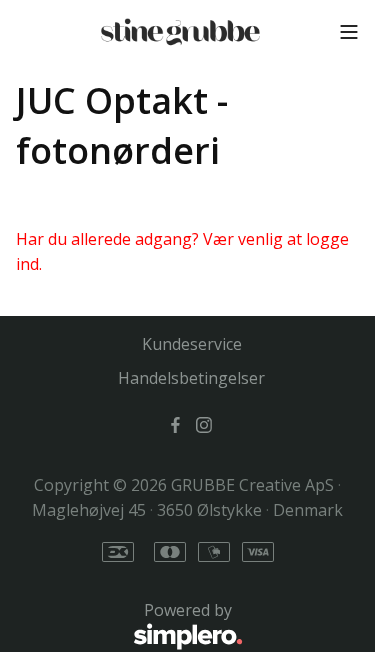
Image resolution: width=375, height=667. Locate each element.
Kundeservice (192, 344)
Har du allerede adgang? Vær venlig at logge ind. (182, 252)
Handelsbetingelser (191, 378)
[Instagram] (204, 424)
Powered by (124, 621)
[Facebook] (175, 424)
